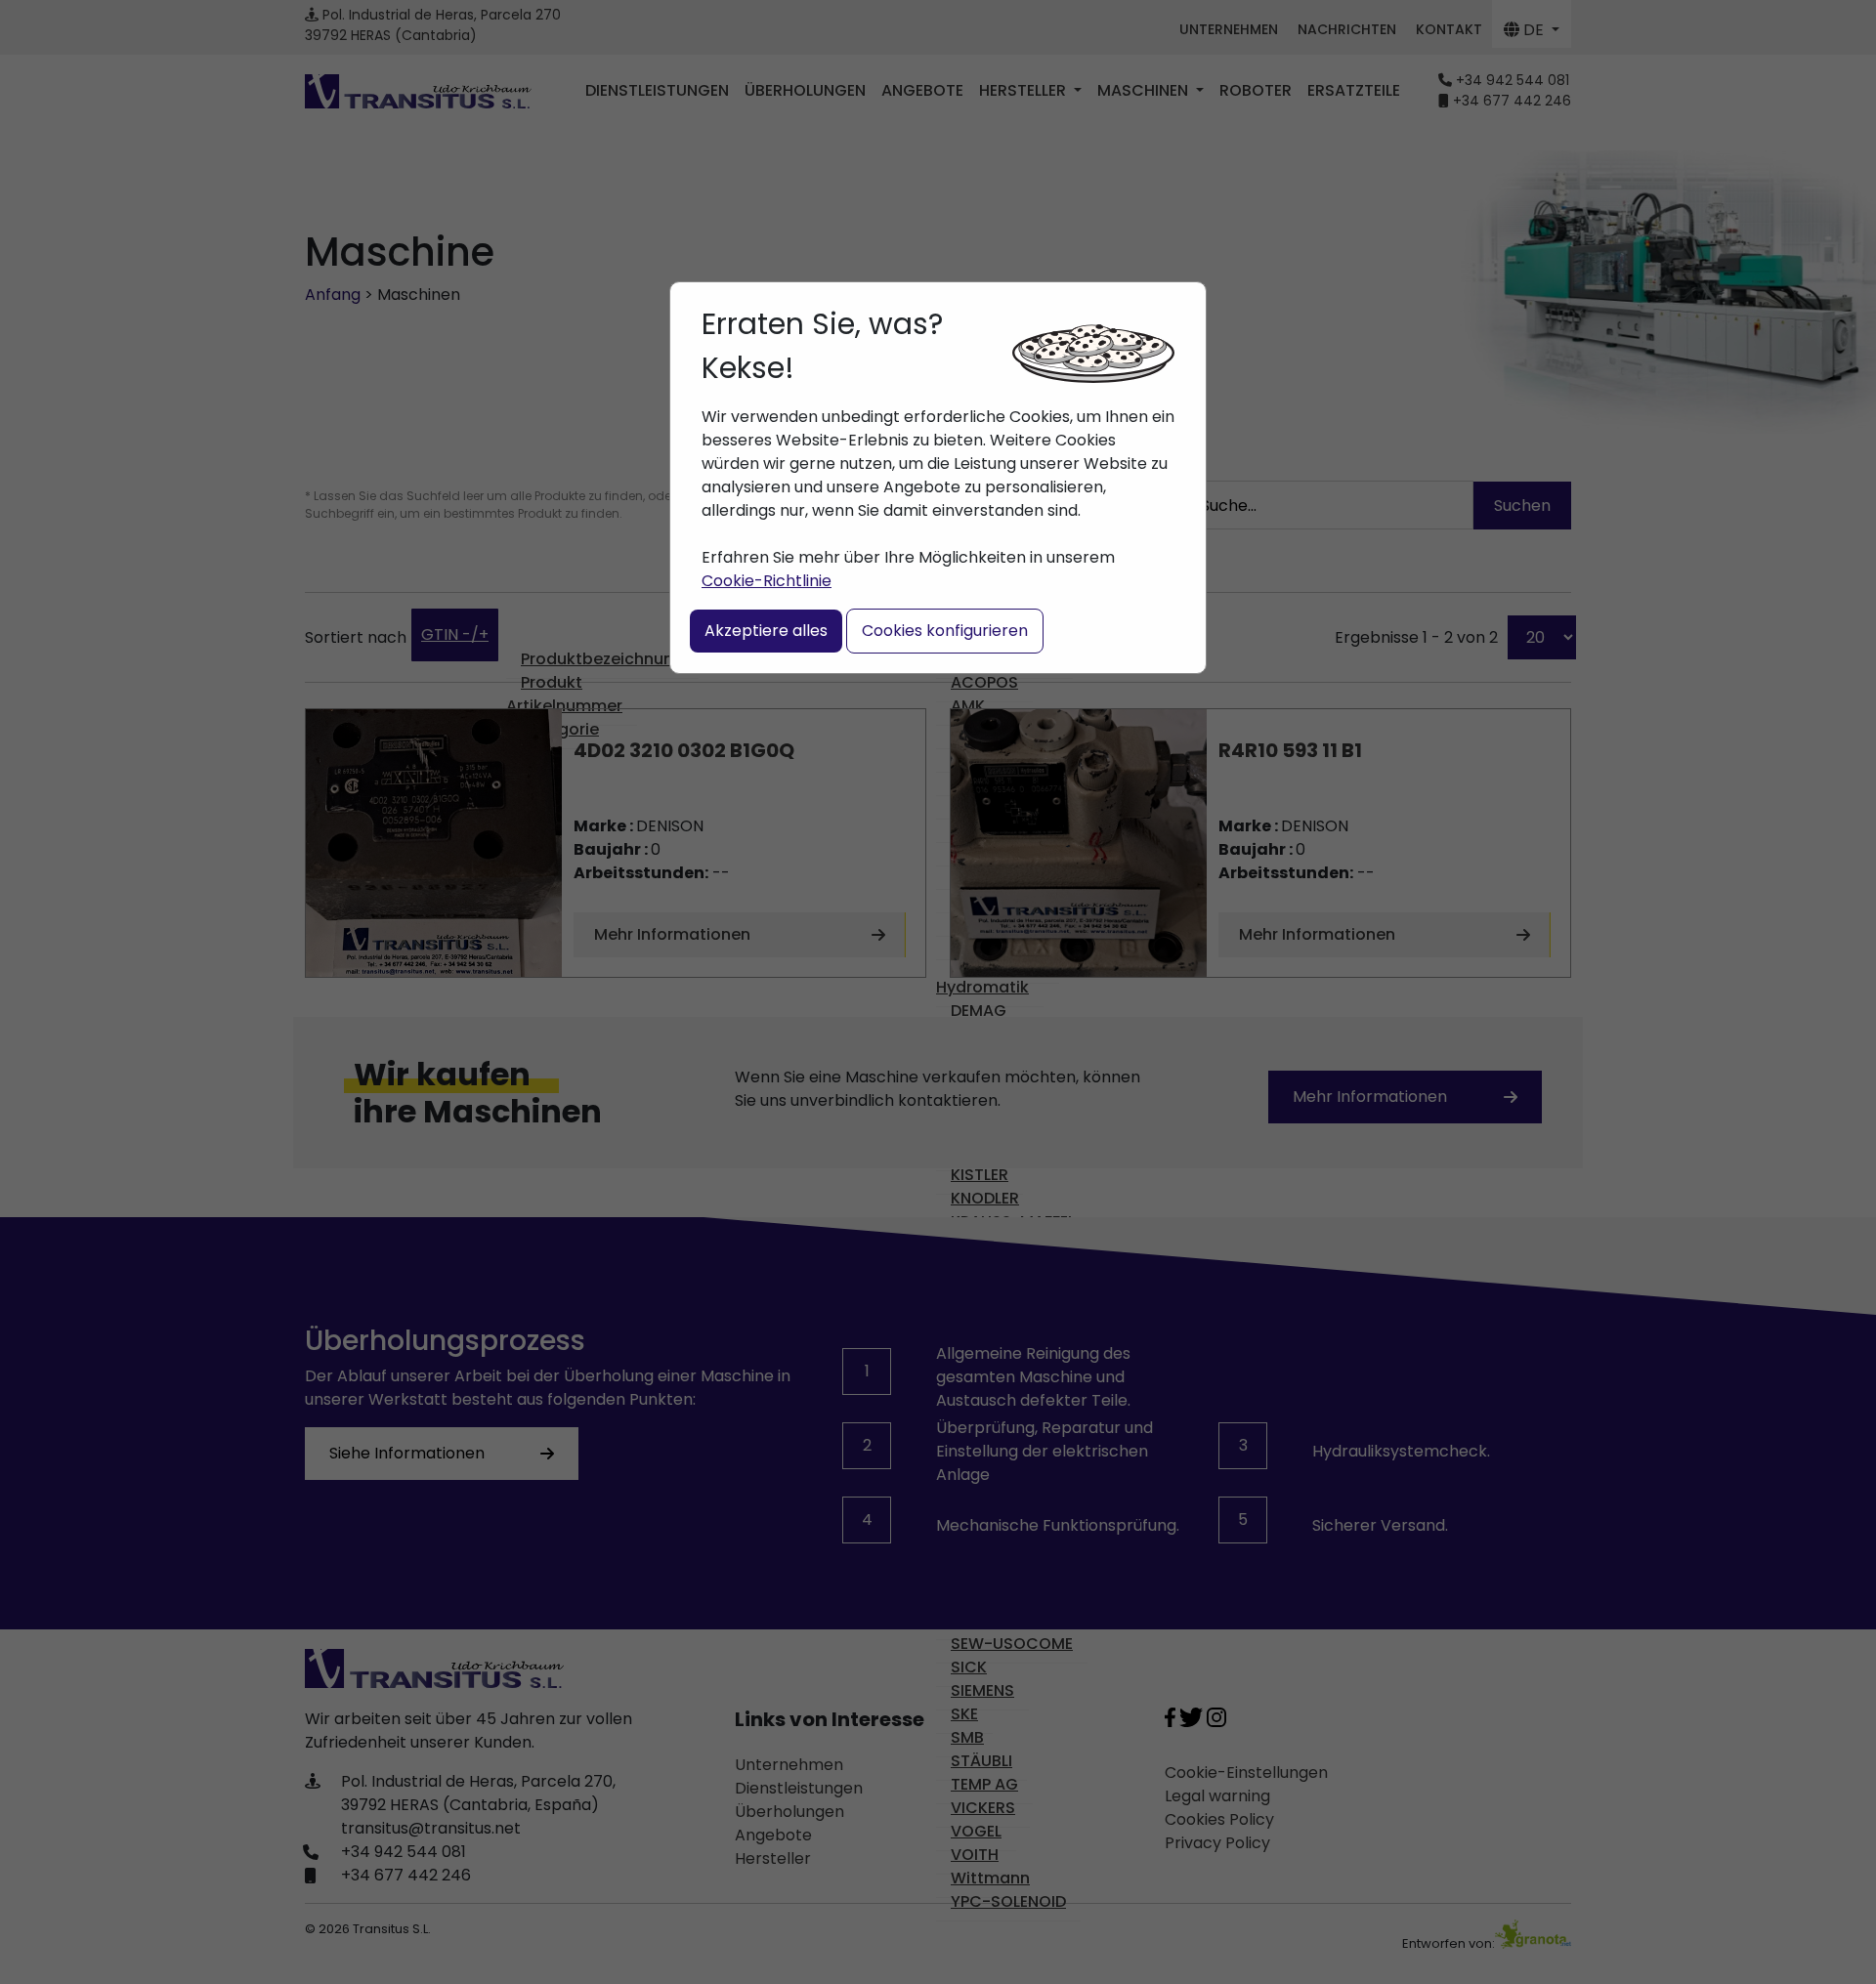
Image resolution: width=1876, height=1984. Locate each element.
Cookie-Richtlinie (767, 581)
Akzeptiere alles (766, 631)
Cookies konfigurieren (945, 631)
